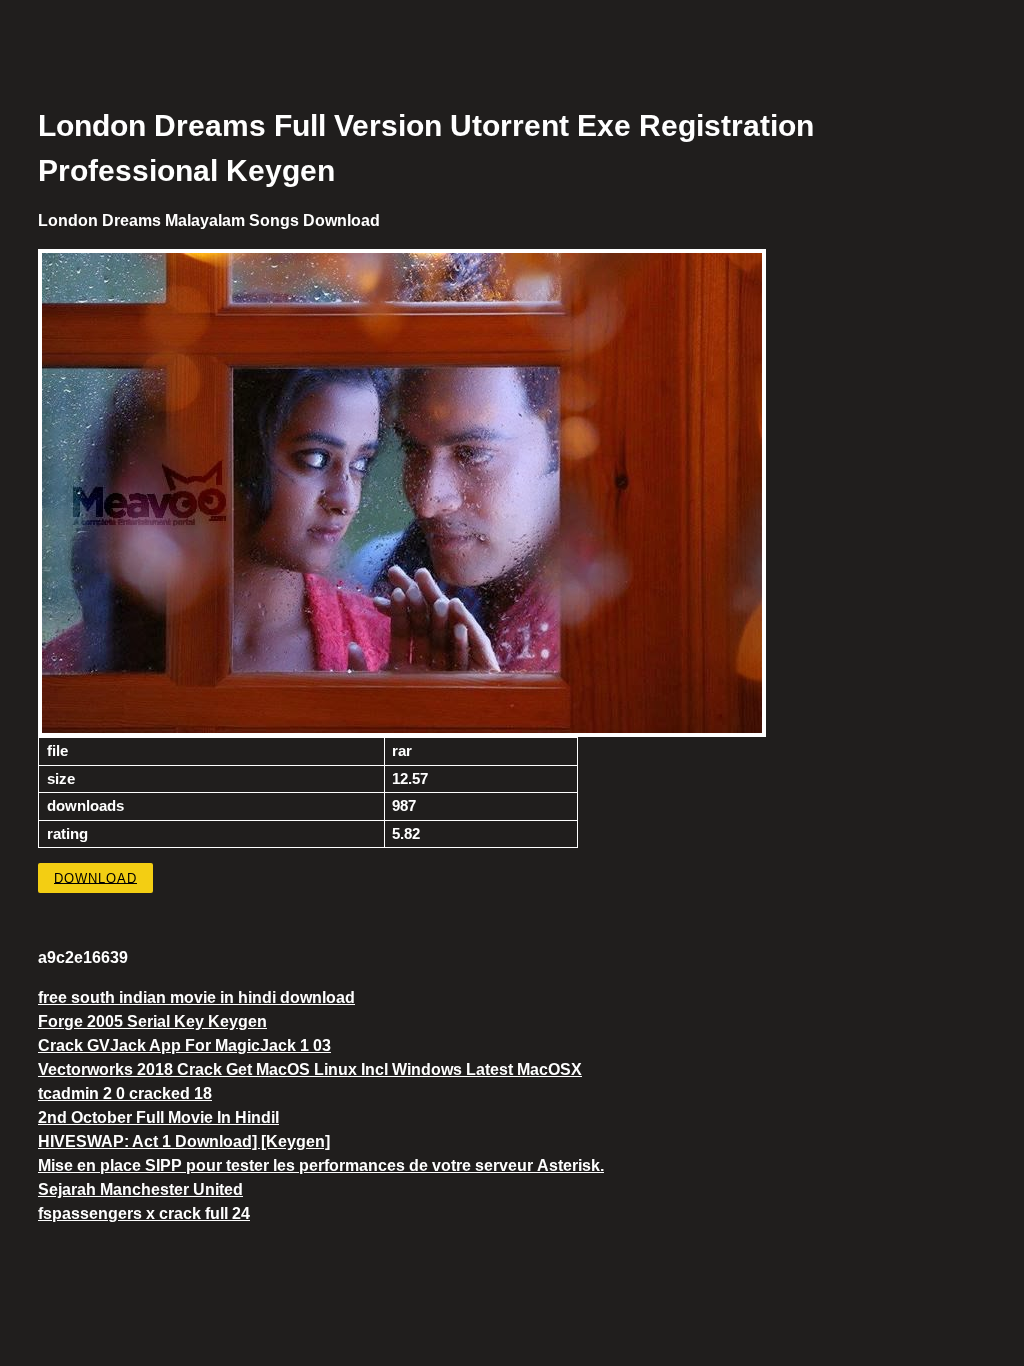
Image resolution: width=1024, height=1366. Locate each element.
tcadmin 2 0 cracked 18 (125, 1093)
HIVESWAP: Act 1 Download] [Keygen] (184, 1141)
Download (95, 877)
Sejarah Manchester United (140, 1189)
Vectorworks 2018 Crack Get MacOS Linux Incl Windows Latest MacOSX (310, 1069)
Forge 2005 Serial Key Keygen (152, 1021)
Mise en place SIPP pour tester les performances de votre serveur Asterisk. (321, 1165)
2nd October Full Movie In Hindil (158, 1117)
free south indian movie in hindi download (196, 997)
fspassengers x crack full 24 (144, 1213)
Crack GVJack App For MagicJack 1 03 (184, 1045)
